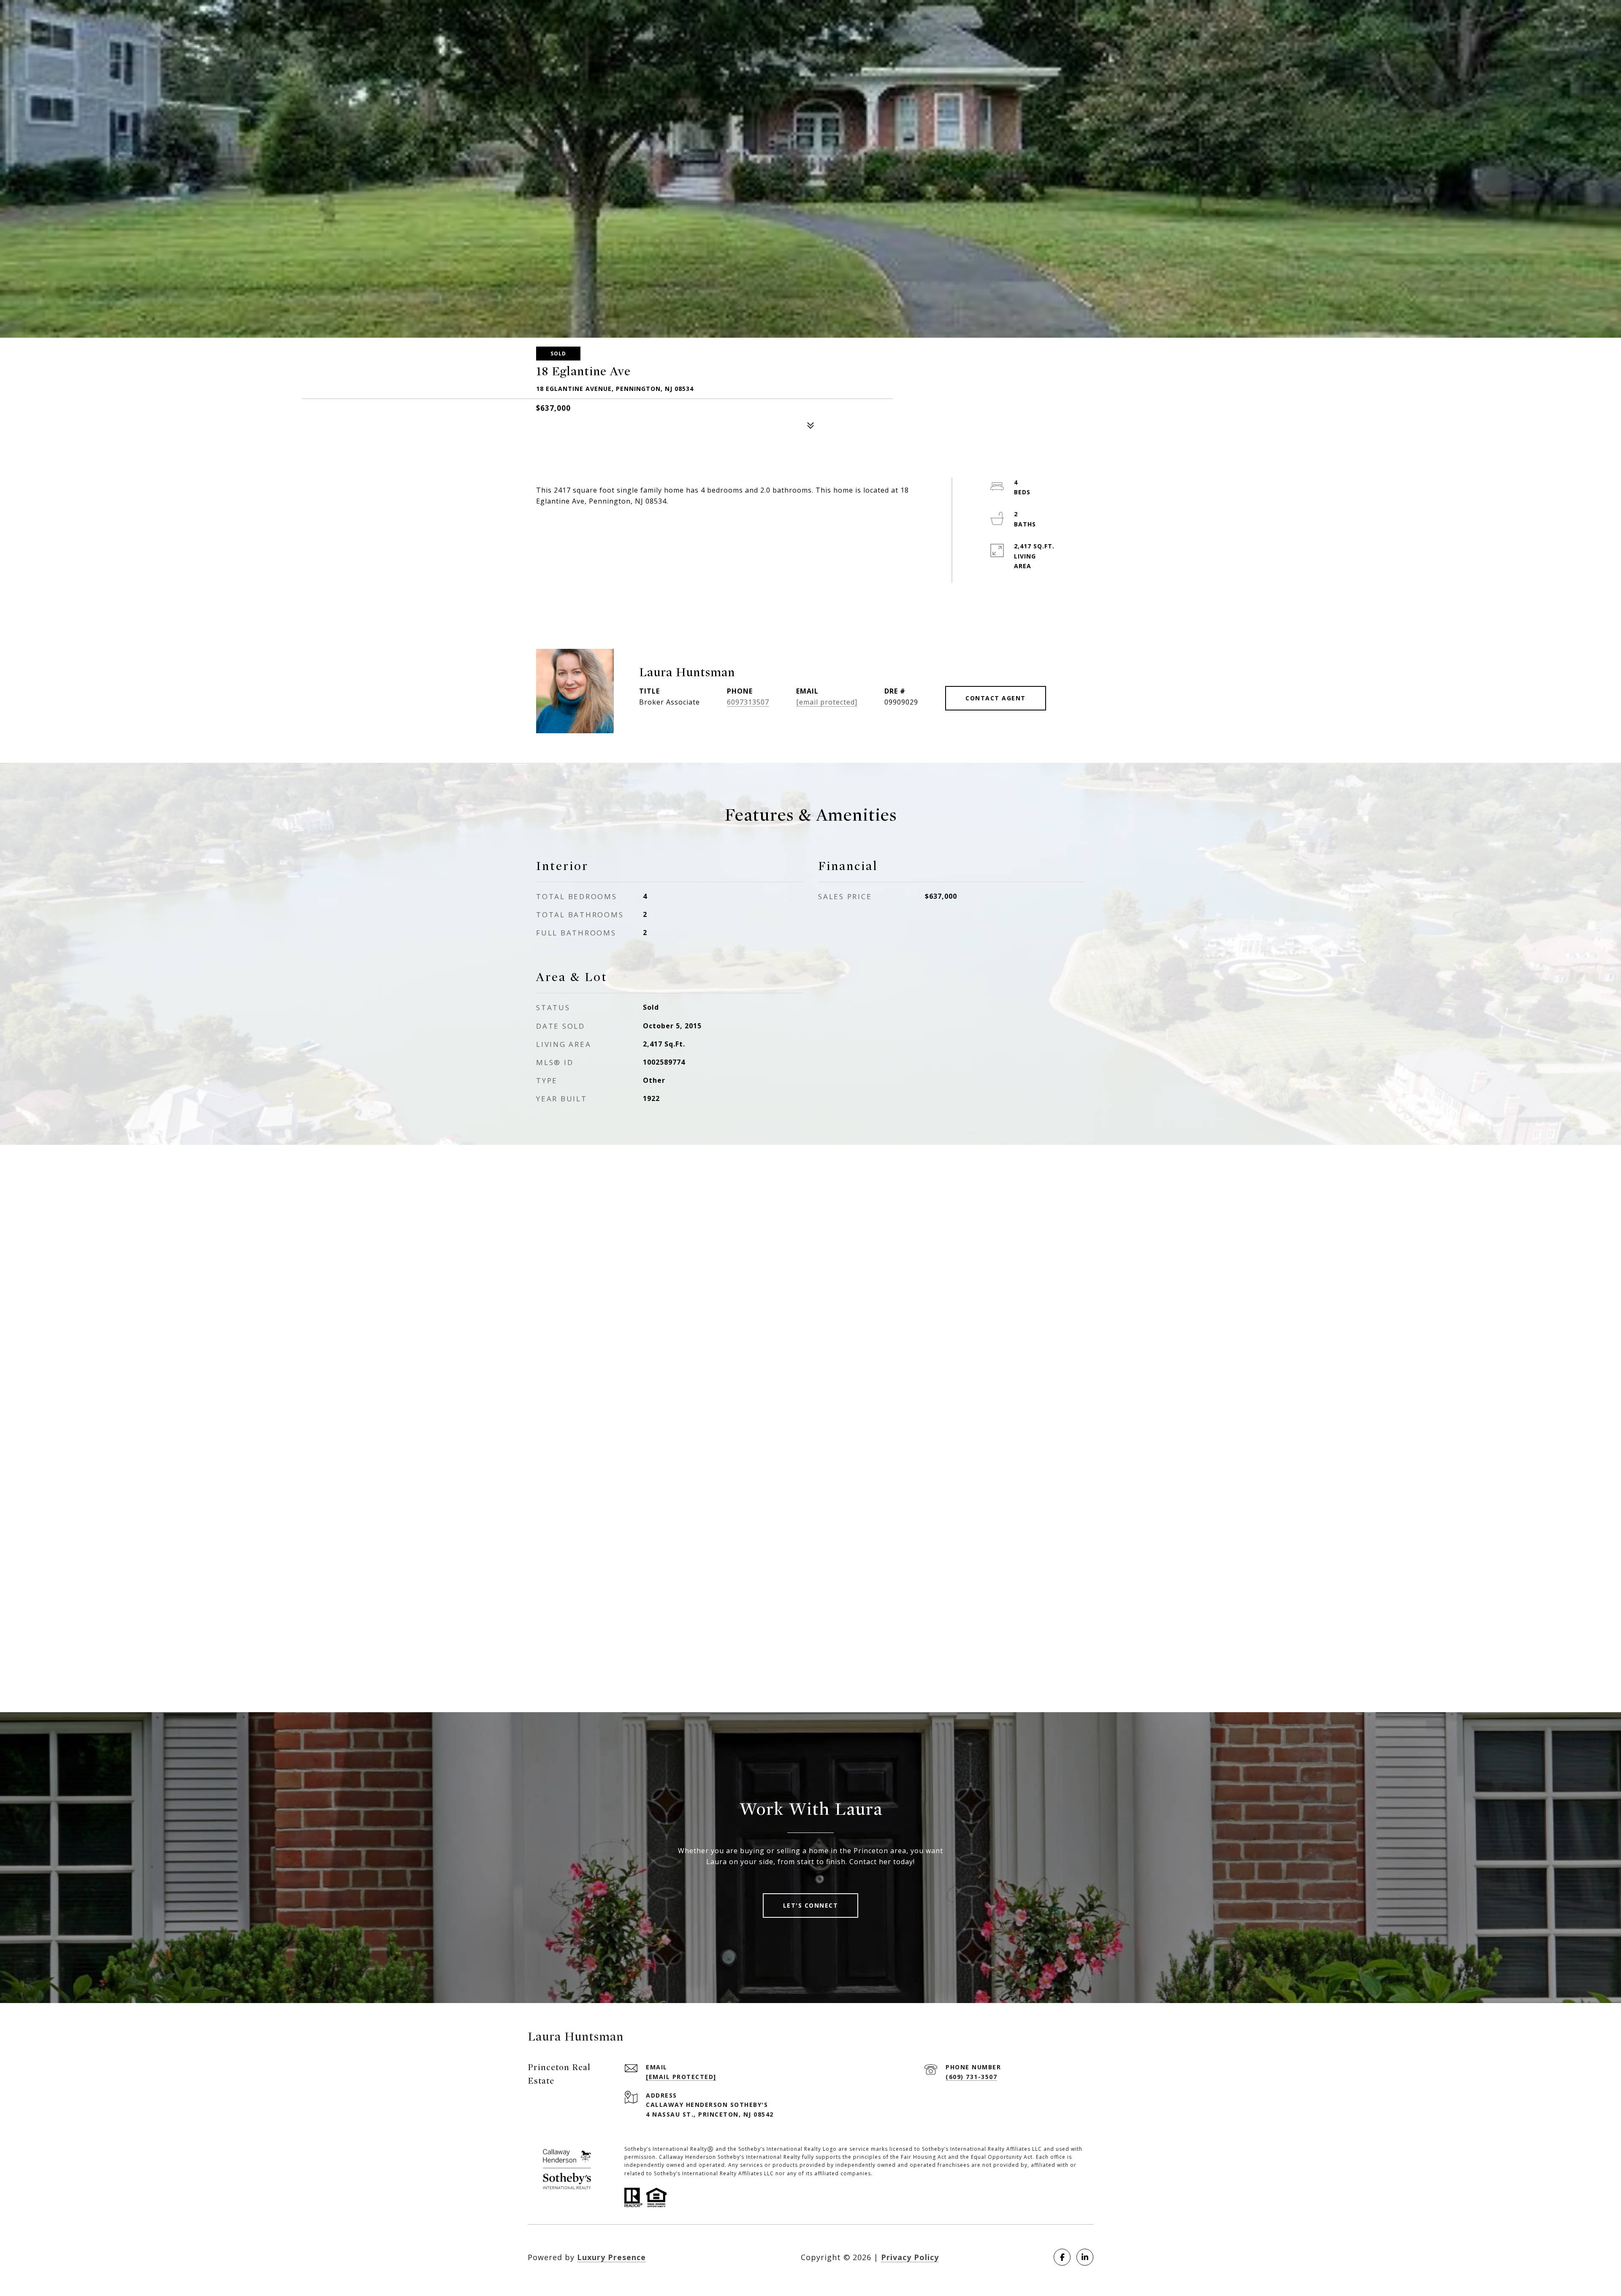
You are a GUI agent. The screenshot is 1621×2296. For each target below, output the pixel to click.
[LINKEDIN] (1085, 2257)
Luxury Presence (611, 2257)
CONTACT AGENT (996, 698)
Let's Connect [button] (811, 1905)
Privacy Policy (910, 2257)
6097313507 (748, 702)
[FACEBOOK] (1062, 2257)
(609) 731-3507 (971, 2077)
